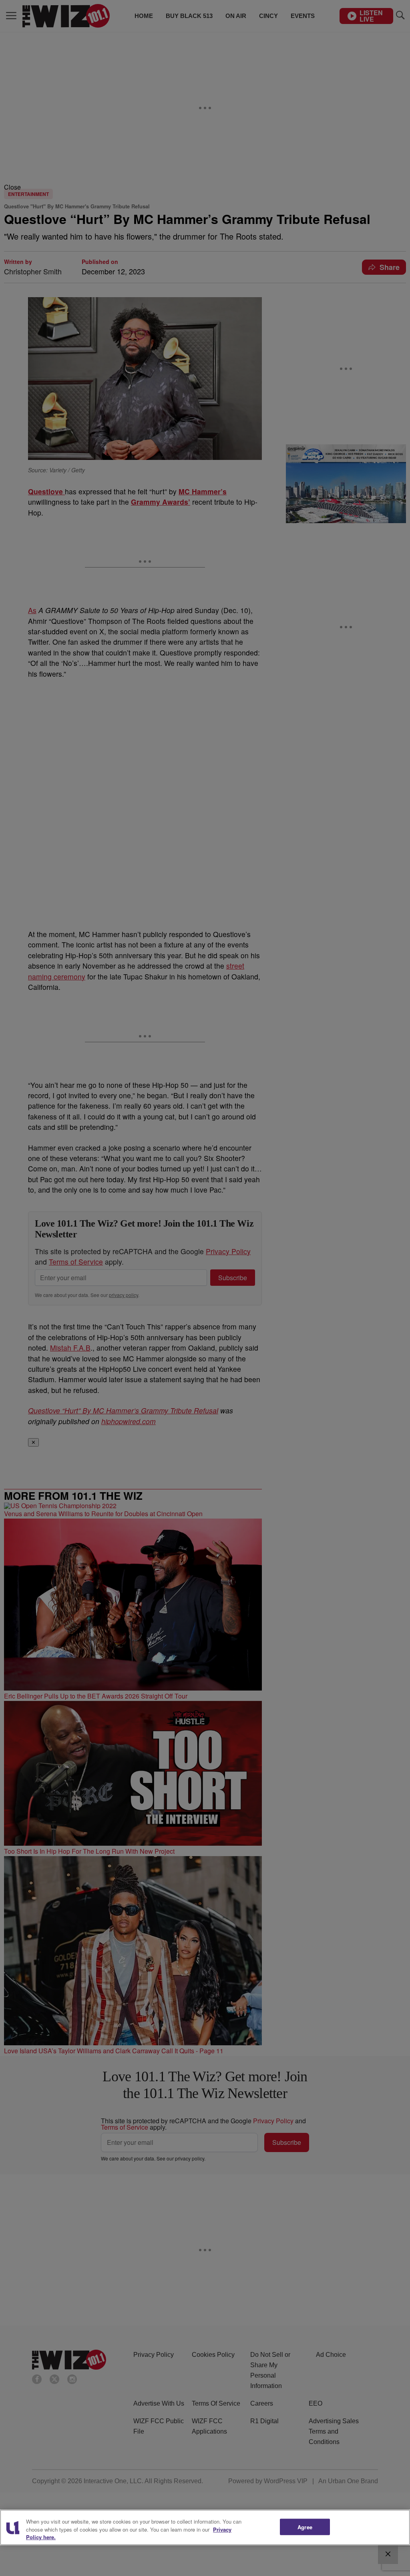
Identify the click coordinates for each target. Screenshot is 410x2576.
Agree (305, 2527)
